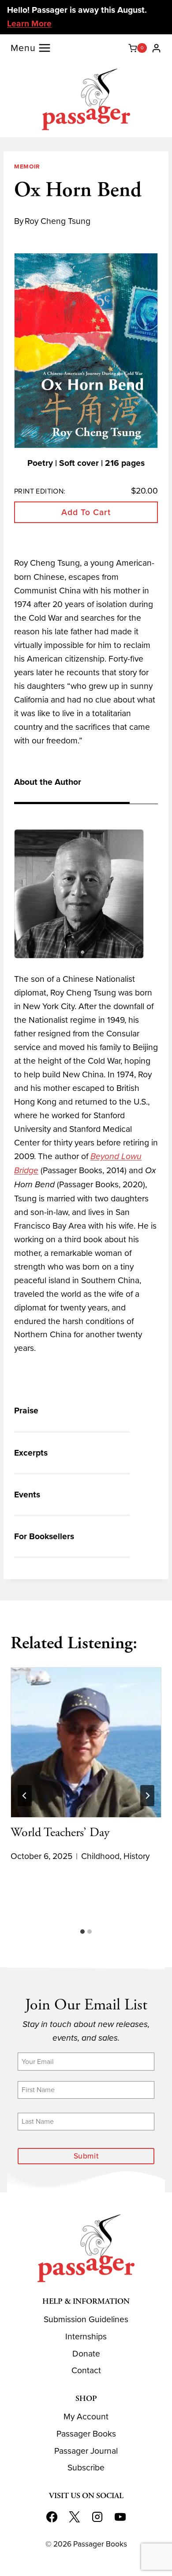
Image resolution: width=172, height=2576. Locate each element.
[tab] (82, 1932)
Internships (86, 2336)
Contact (86, 2370)
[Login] (156, 48)
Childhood (100, 1856)
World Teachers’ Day (60, 1833)
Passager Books (86, 2434)
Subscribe (86, 2468)
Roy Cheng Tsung (58, 221)
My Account (86, 2417)
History (136, 1856)
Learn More (29, 24)
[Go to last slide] (25, 1796)
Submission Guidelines (86, 2319)
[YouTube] (120, 2517)
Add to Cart (86, 512)
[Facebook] (52, 2517)
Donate (86, 2354)
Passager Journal (86, 2451)
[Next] (147, 1796)
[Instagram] (97, 2517)
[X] (75, 2517)
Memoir (27, 166)
